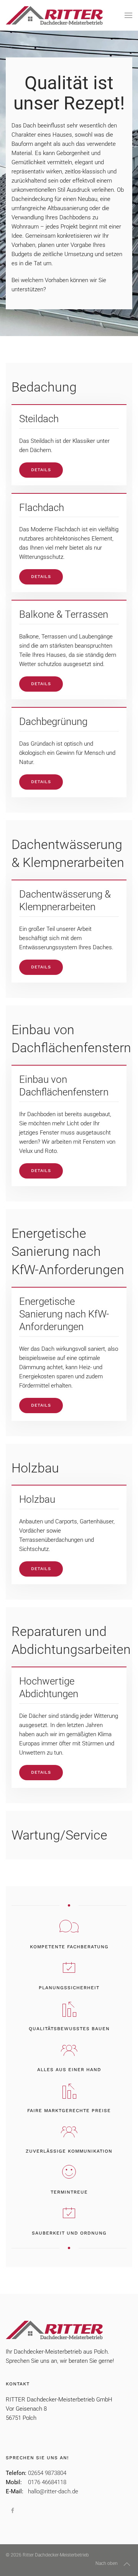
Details (41, 470)
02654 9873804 (47, 2473)
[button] (128, 15)
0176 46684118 (47, 2482)
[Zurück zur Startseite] (54, 15)
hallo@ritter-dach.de (53, 2491)
